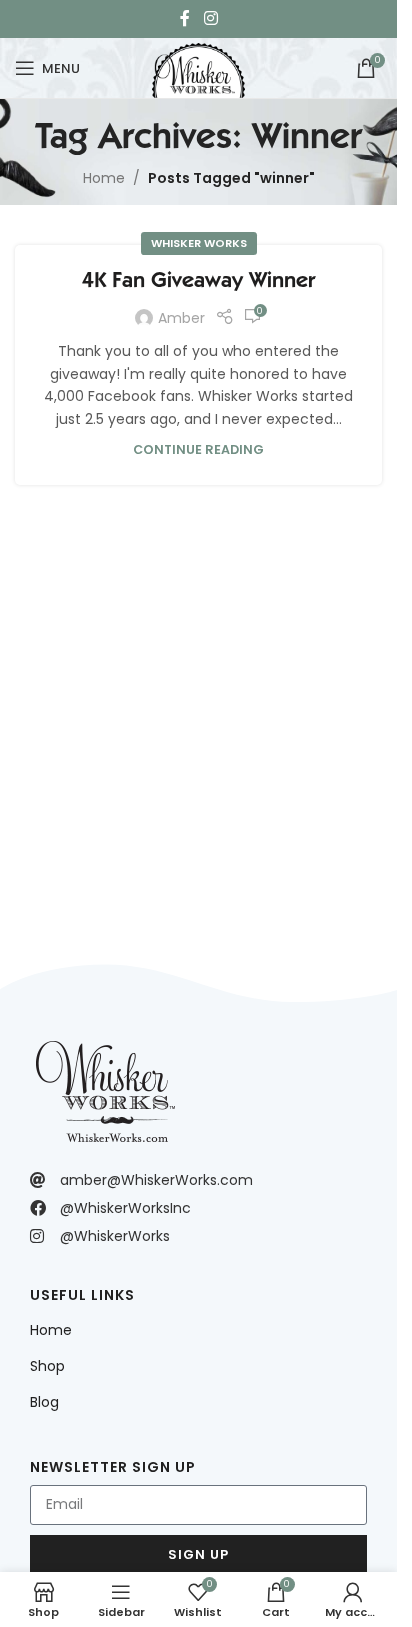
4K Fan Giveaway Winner (198, 279)
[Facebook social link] (185, 18)
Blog (44, 1402)
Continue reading (198, 449)
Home (104, 178)
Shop (47, 1366)
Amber (181, 318)
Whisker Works (199, 243)
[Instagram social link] (210, 18)
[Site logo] (198, 66)
